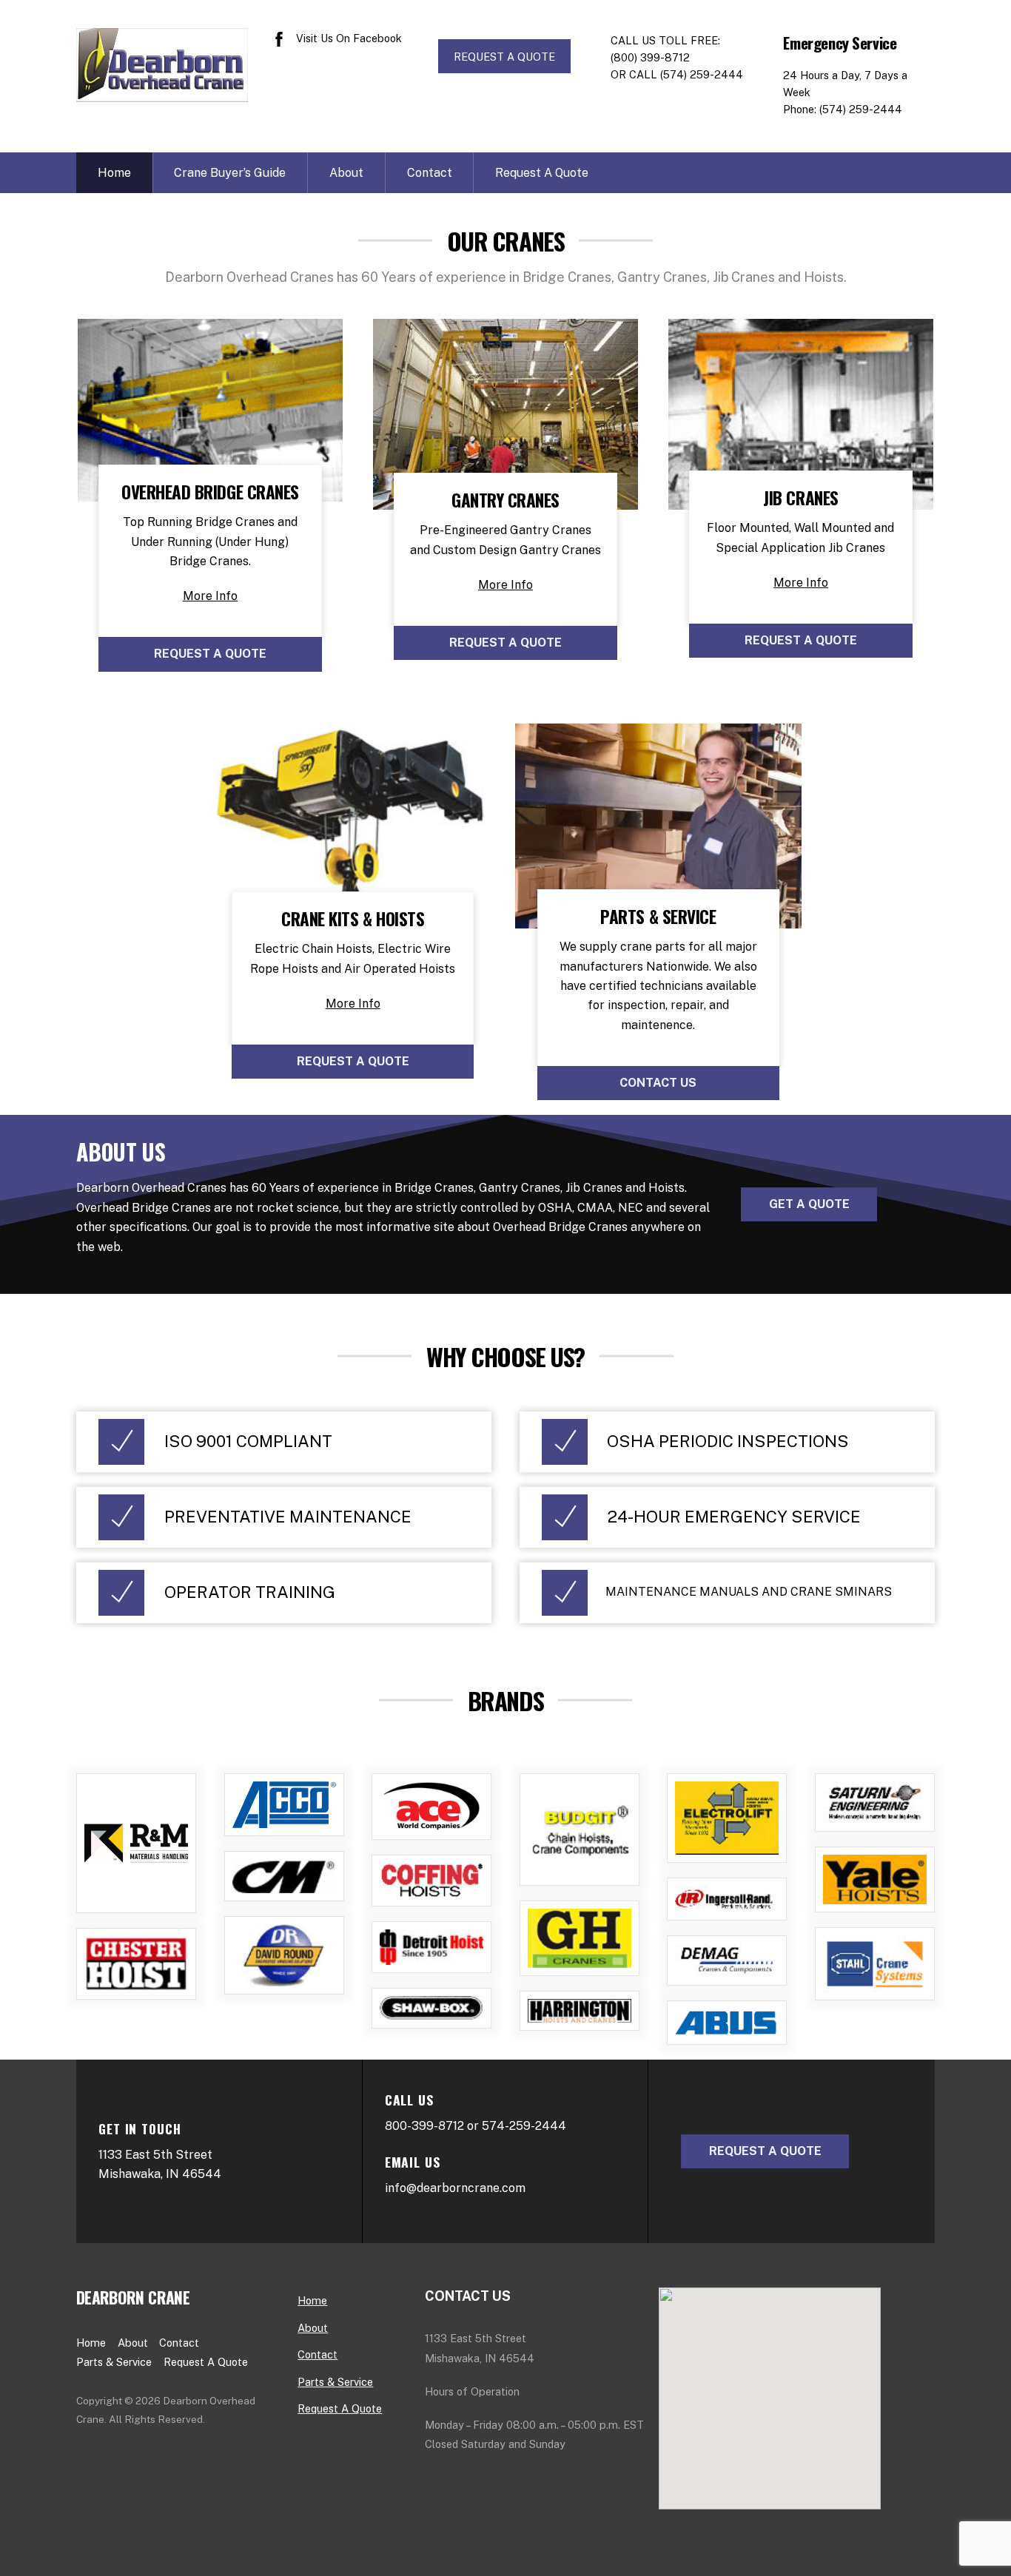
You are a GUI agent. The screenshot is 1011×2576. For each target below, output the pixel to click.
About (346, 173)
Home (114, 173)
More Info (210, 596)
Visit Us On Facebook (347, 38)
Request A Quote (542, 173)
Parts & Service (114, 2362)
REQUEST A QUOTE (504, 57)
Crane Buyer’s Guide (230, 173)
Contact (430, 173)
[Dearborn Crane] (162, 92)
